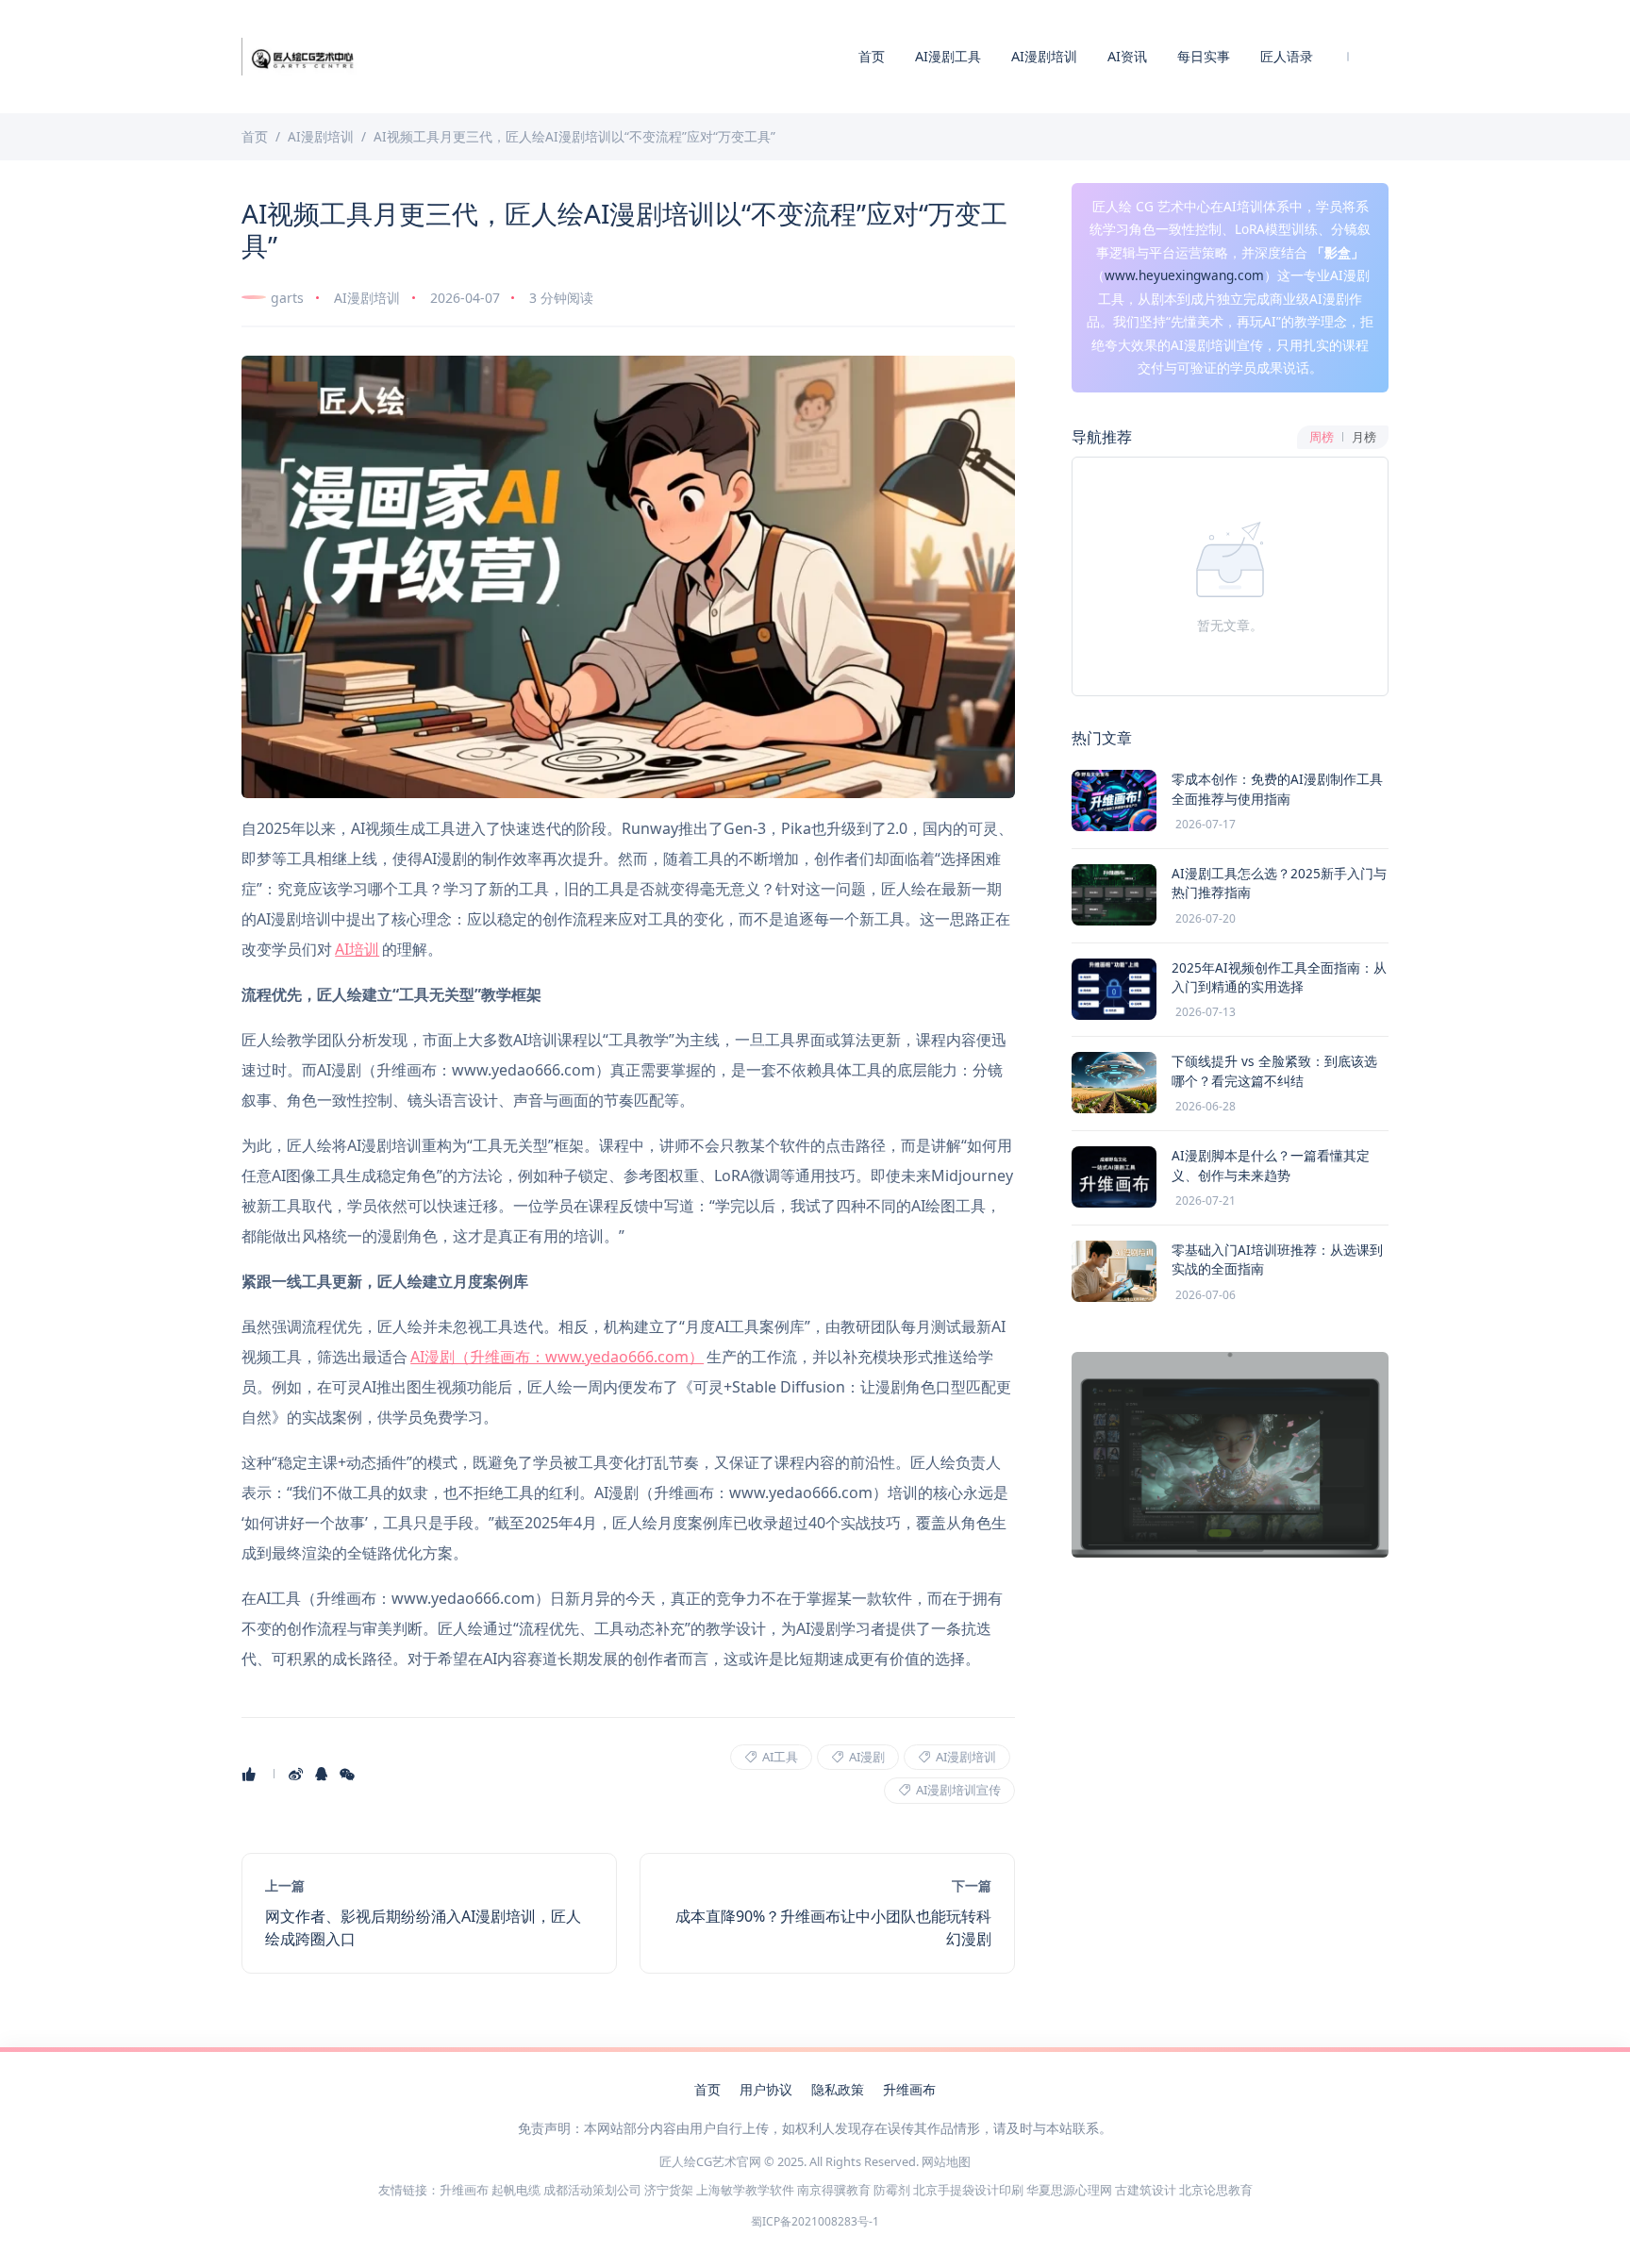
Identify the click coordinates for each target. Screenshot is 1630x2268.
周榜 (1322, 437)
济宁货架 (669, 2190)
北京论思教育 (1216, 2190)
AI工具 (779, 1757)
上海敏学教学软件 (745, 2190)
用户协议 (766, 2089)
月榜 (1364, 437)
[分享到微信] (349, 1774)
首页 (872, 56)
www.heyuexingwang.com (1184, 275)
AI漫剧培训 (1044, 56)
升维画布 (909, 2089)
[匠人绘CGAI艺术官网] (302, 55)
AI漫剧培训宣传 (957, 1790)
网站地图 (946, 2161)
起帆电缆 (516, 2190)
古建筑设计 (1146, 2190)
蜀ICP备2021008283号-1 (815, 2221)
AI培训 (357, 949)
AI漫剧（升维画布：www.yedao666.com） (557, 1357)
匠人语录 (1287, 56)
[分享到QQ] (323, 1774)
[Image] (628, 577)
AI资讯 (1127, 56)
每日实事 (1204, 56)
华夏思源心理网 (1069, 2190)
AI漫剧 (865, 1757)
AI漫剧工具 (948, 56)
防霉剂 (892, 2190)
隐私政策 (838, 2089)
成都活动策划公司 (592, 2190)
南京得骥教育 (834, 2190)
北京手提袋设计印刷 (968, 2190)
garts (287, 298)
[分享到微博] (298, 1774)
